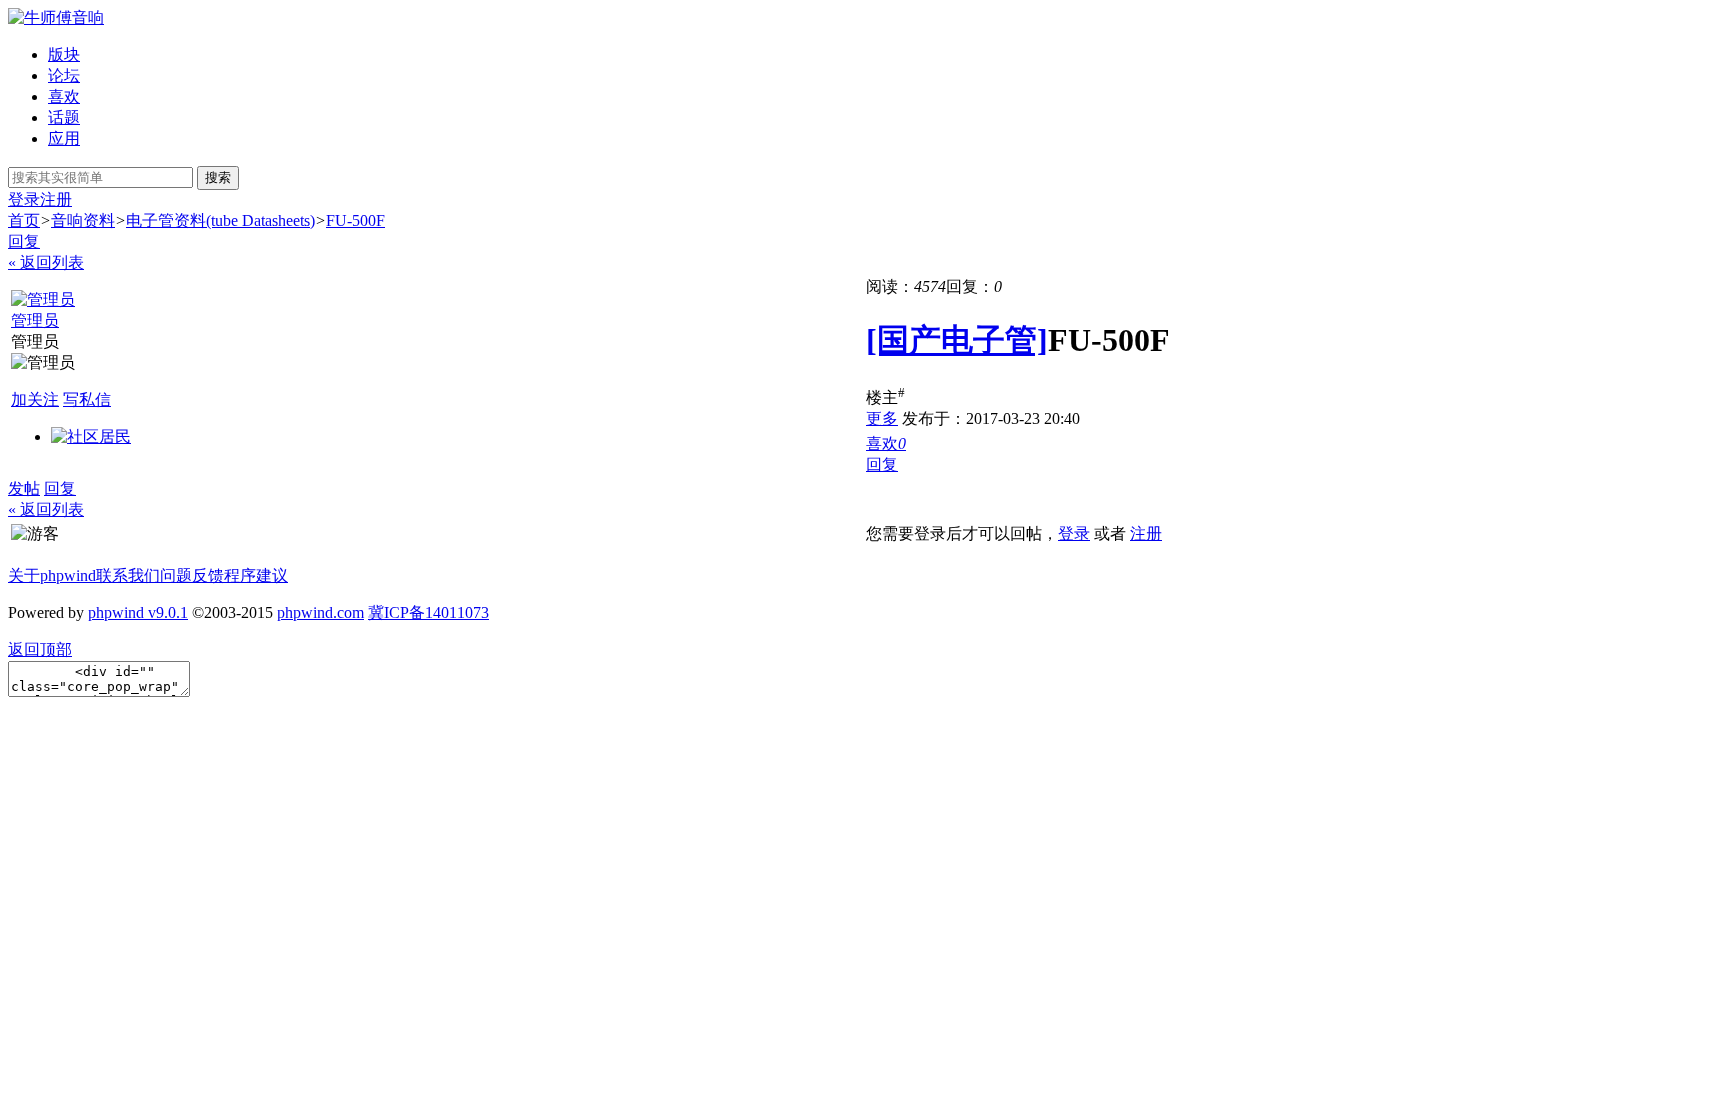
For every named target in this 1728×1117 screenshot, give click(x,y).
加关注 (35, 399)
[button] (886, 443)
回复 (24, 241)
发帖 (24, 488)
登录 (24, 199)
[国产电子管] (957, 340)
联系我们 (128, 575)
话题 (64, 117)
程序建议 (256, 575)
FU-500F (355, 220)
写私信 (87, 399)
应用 (64, 138)
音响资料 (83, 220)
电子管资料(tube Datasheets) (220, 220)
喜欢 (64, 96)
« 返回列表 (46, 262)
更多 (882, 418)
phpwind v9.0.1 (138, 612)
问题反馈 (192, 575)
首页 (24, 220)
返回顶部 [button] (40, 649)
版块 (64, 54)
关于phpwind (52, 575)
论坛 (64, 75)
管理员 (35, 320)
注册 (56, 199)
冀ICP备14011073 (428, 612)
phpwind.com (320, 612)
